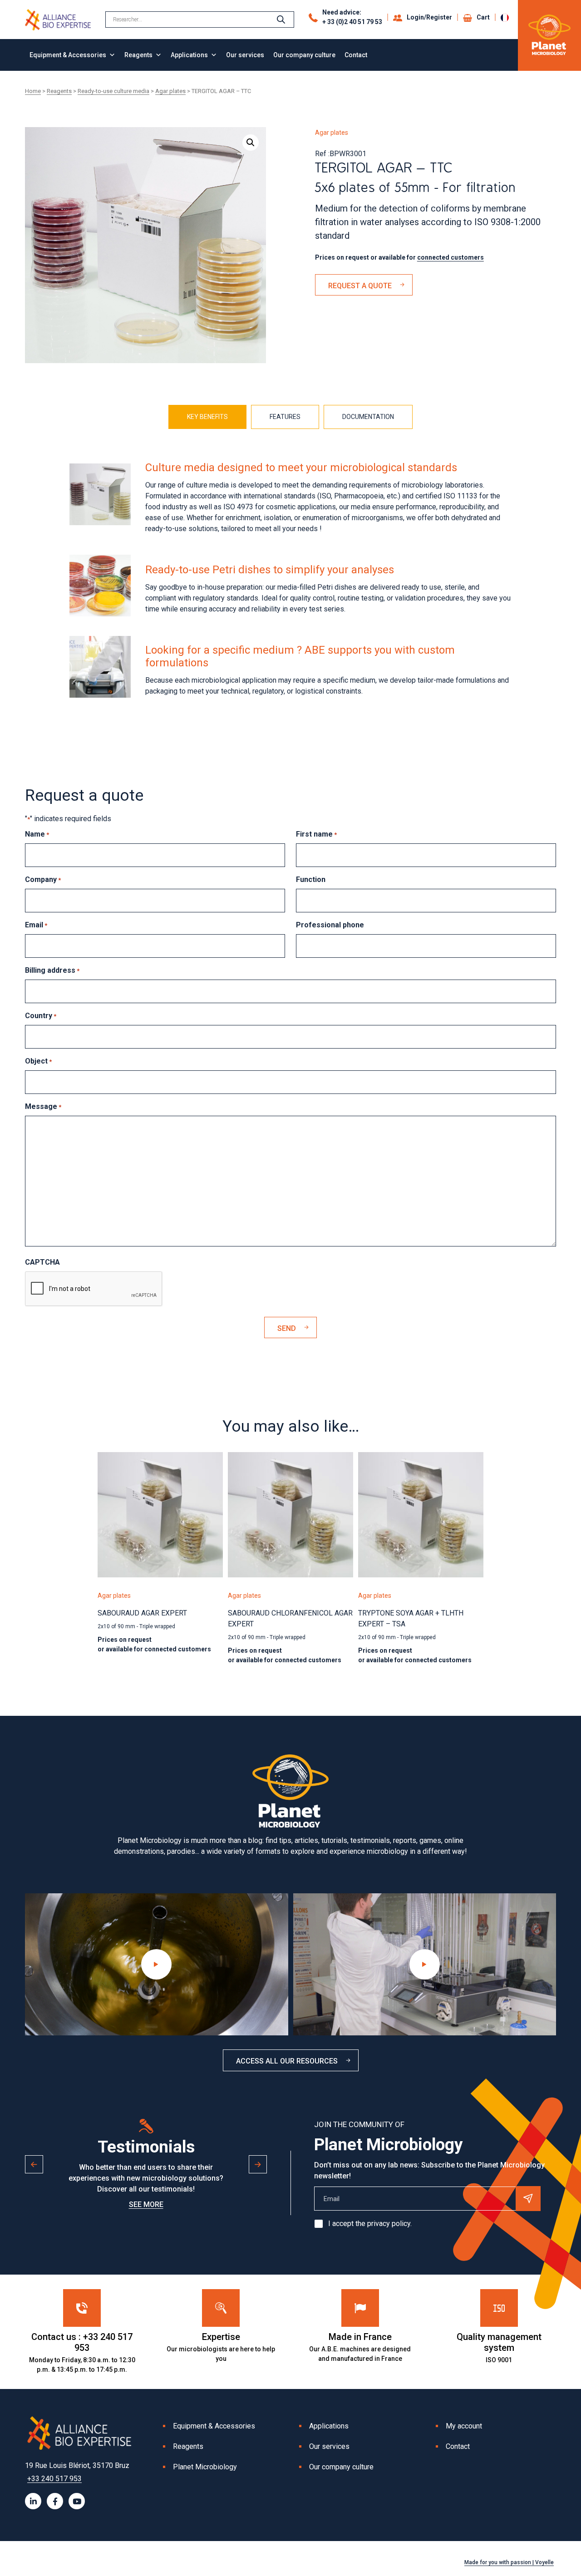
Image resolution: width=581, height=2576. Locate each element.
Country (41, 1016)
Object (38, 1061)
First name (316, 834)
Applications (189, 55)
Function (311, 879)
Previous (34, 2164)
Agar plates (170, 91)
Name (37, 834)
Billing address (52, 970)
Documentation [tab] (368, 417)
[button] (251, 143)
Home (33, 91)
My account (464, 2426)
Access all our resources (287, 2061)
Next (258, 2164)
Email (36, 925)
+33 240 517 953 (54, 2479)
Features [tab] (285, 417)
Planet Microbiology (205, 2467)
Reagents (138, 55)
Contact (356, 55)
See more (146, 2204)
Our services (245, 55)
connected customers (451, 257)
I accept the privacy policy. (370, 2224)
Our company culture (304, 55)
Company (43, 879)
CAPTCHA (42, 1262)
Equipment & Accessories (68, 55)
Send (287, 1328)
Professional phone (330, 925)
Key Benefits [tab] (207, 417)
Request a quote (360, 286)
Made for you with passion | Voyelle (509, 2562)
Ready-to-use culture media (113, 91)
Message (43, 1106)
